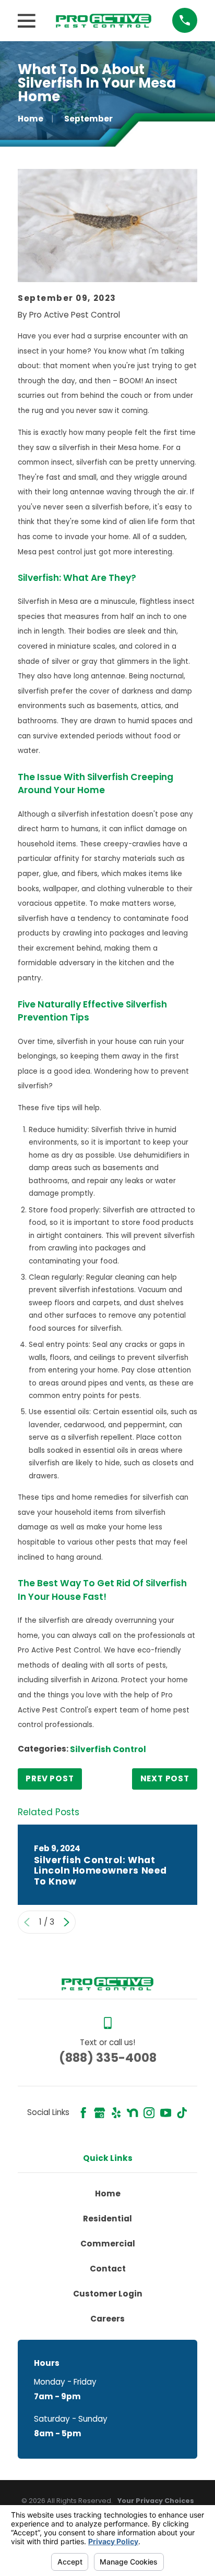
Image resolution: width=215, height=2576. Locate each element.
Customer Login (108, 2294)
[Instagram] (149, 2113)
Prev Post (50, 1778)
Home (108, 2194)
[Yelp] (116, 2113)
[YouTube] (166, 2113)
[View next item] (67, 1922)
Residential (107, 2219)
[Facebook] (83, 2113)
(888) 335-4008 (108, 2058)
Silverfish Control (108, 1749)
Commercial (108, 2244)
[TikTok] (182, 2113)
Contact (108, 2269)
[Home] (104, 21)
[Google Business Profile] (99, 2113)
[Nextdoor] (132, 2113)
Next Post (165, 1778)
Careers (107, 2319)
